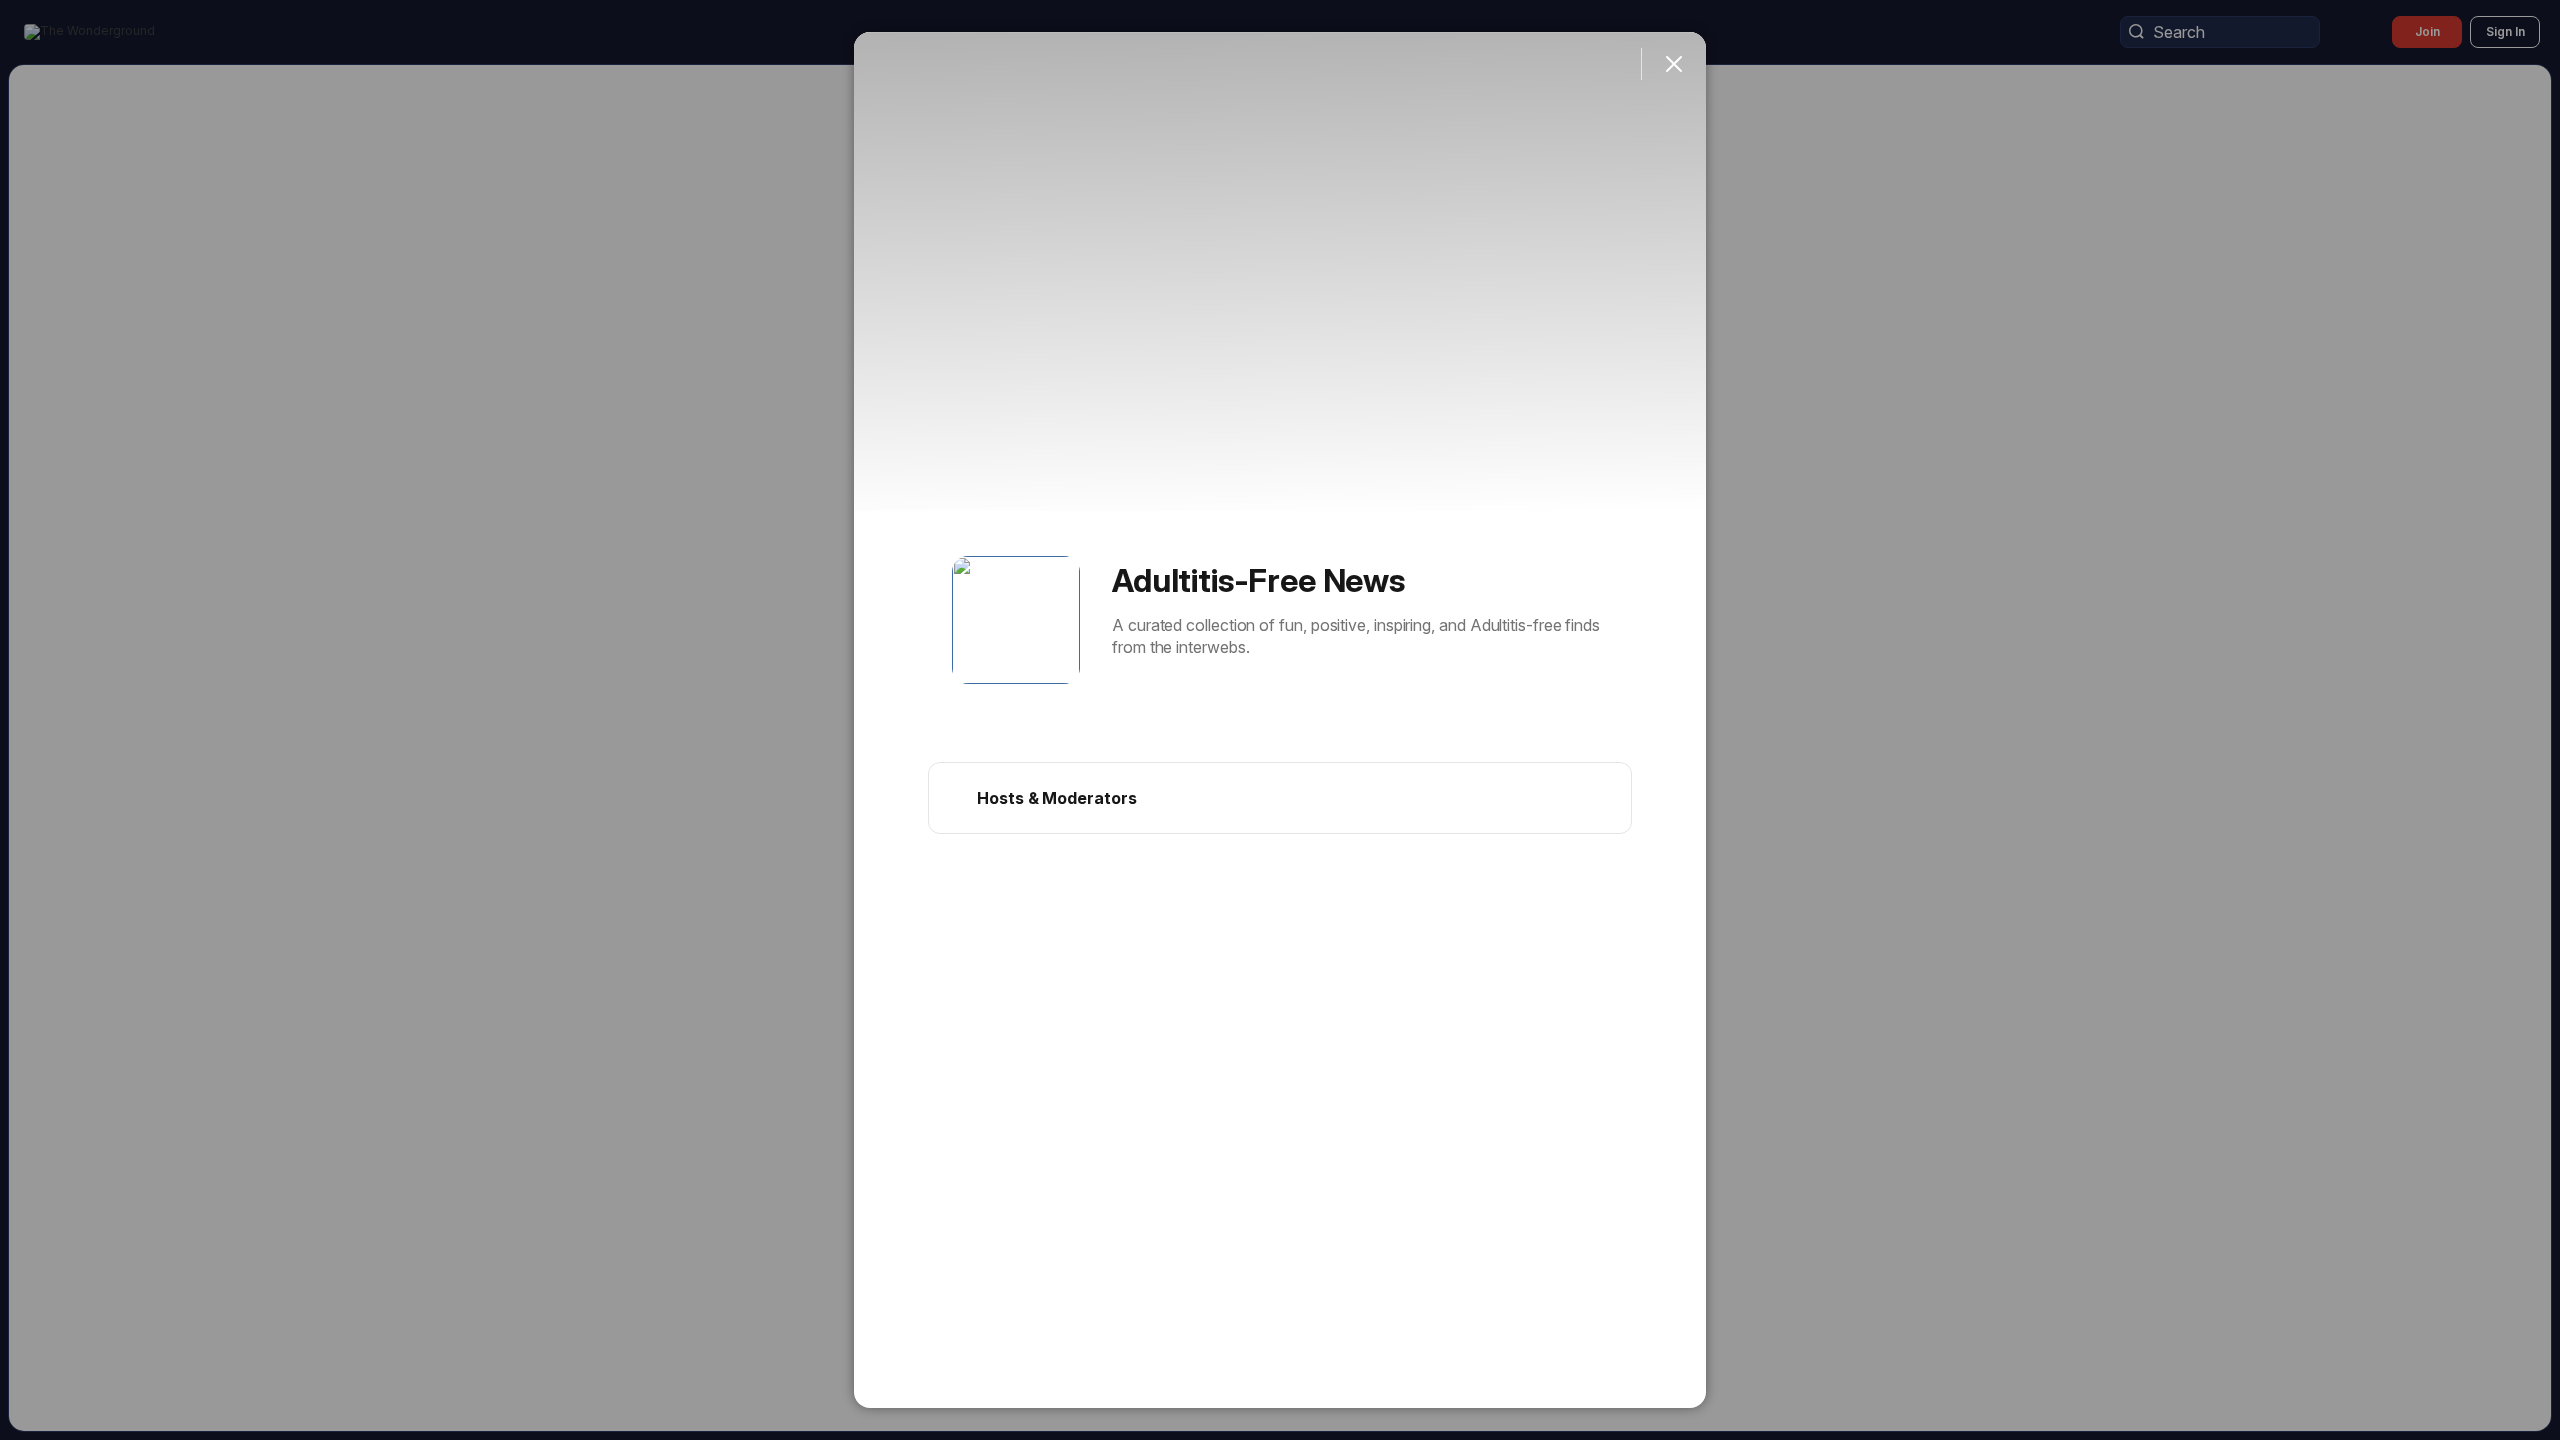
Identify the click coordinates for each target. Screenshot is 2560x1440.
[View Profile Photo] (1016, 620)
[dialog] (1280, 720)
